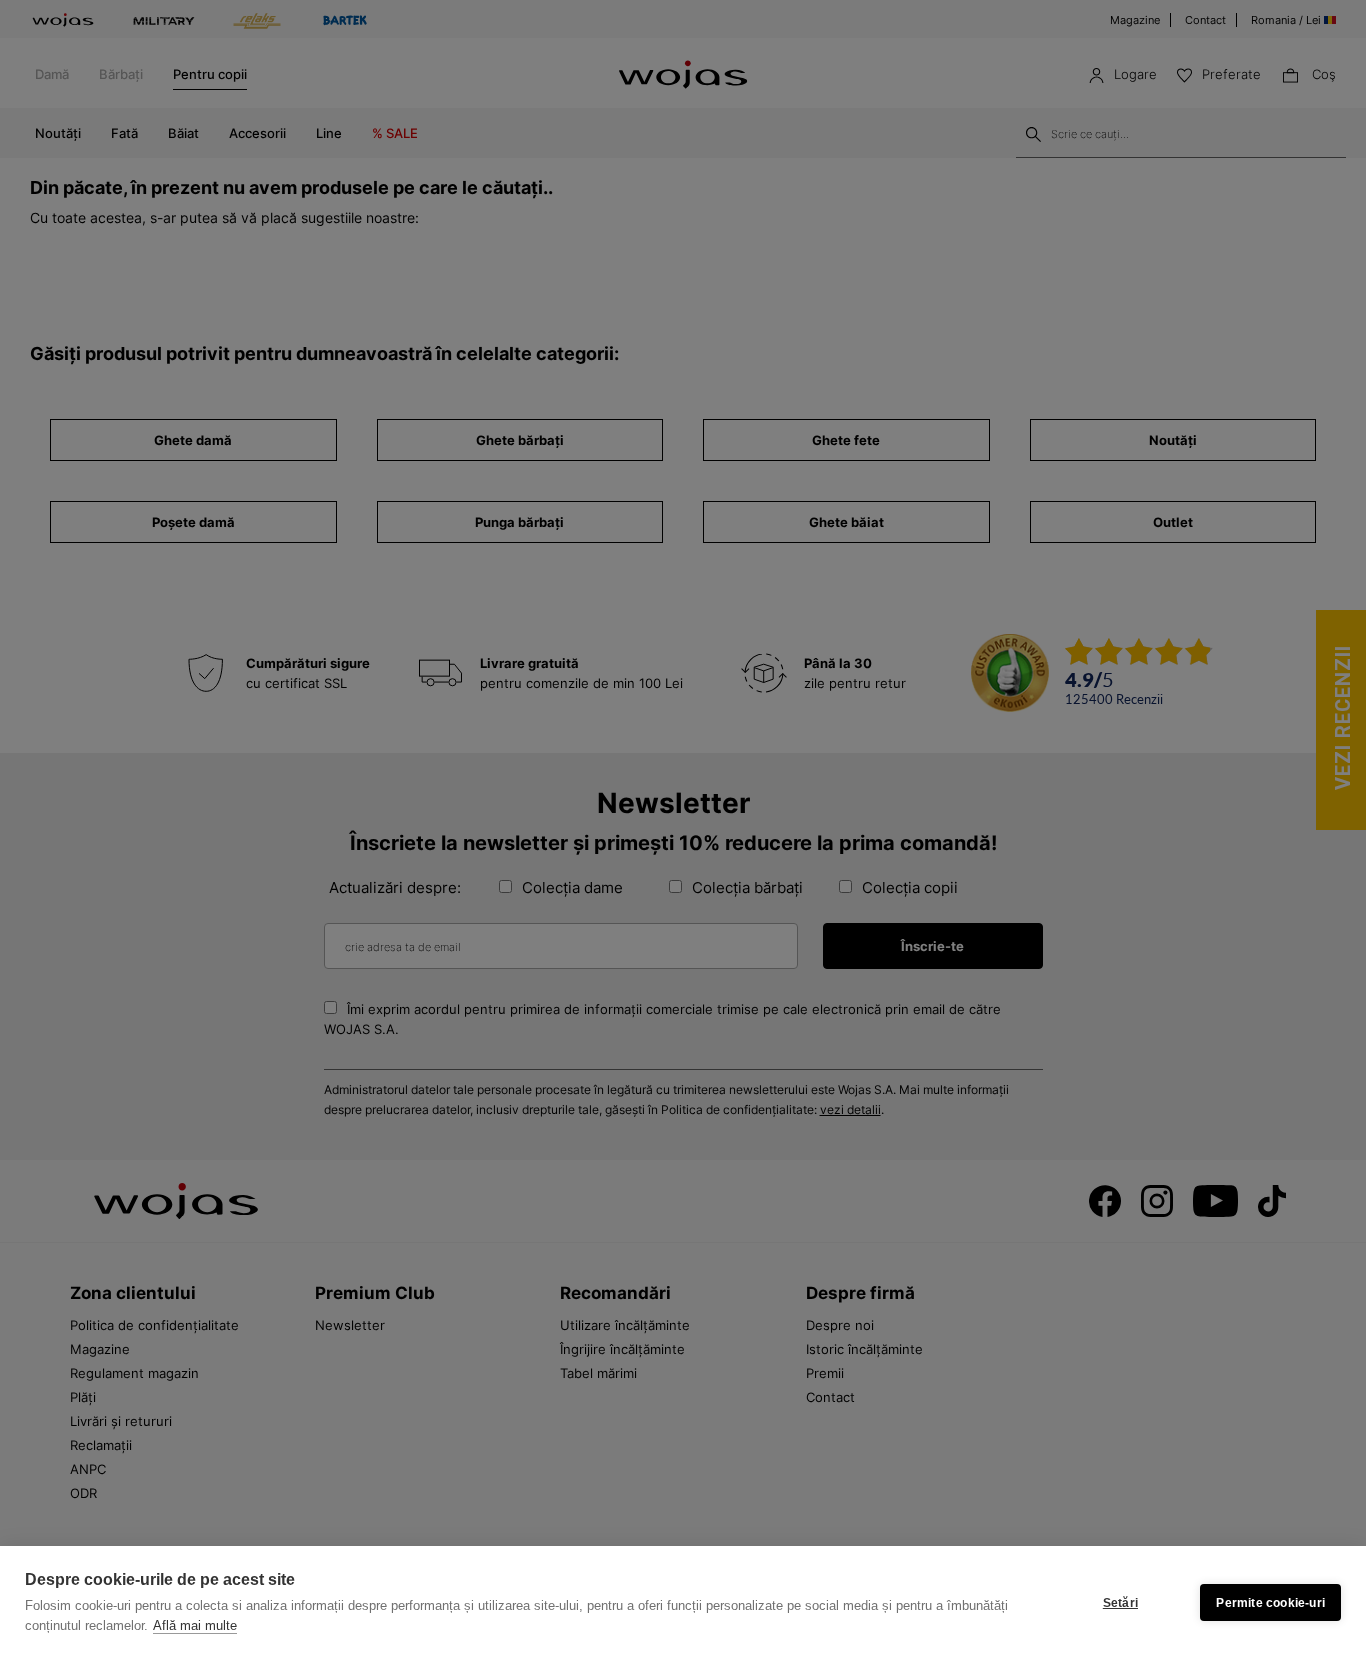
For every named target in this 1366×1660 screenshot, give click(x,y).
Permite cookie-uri (1270, 1603)
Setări (1120, 1603)
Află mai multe (195, 1625)
